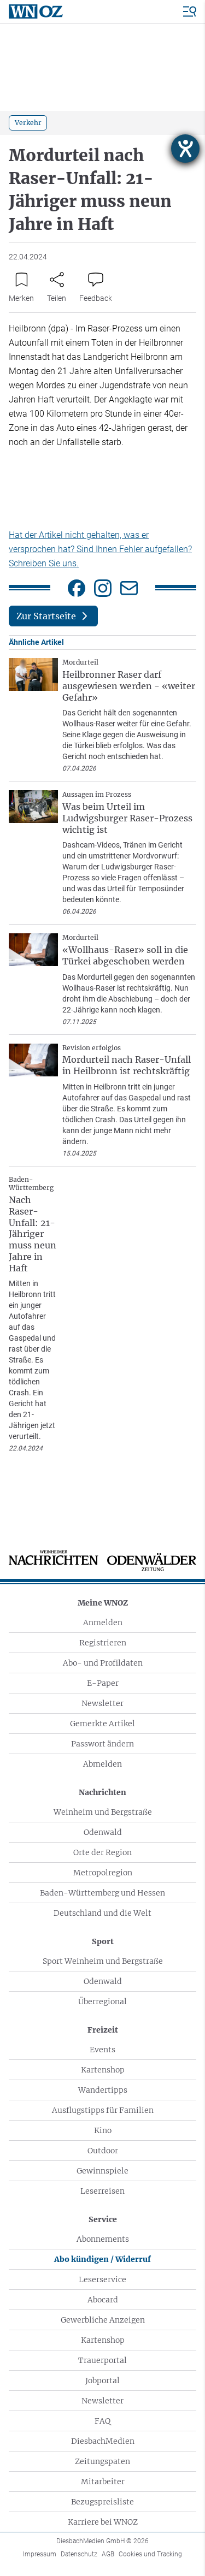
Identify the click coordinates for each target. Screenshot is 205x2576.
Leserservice (102, 2279)
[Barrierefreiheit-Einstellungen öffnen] (185, 149)
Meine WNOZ (103, 1603)
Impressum (40, 2554)
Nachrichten (102, 1792)
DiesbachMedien (103, 2441)
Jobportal (102, 2380)
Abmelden (102, 1764)
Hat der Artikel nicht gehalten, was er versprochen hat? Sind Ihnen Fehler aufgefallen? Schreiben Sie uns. (100, 549)
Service (103, 2219)
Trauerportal (102, 2360)
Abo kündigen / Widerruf (102, 2259)
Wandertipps (103, 2090)
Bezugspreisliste (102, 2502)
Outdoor (103, 2151)
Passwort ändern (102, 1744)
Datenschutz (79, 2554)
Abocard (103, 2300)
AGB (108, 2554)
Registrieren (103, 1643)
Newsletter (102, 1703)
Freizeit (103, 2030)
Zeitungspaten (102, 2461)
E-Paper (103, 1683)
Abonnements (103, 2239)
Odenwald (103, 1832)
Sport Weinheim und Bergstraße (103, 1961)
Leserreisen (102, 2191)
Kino (103, 2130)
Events (102, 2050)
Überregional (102, 2001)
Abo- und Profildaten (103, 1663)
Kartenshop (103, 2070)
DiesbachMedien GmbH (102, 2541)
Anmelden (103, 1622)
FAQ (102, 2421)
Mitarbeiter (103, 2482)
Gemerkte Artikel (102, 1724)
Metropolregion (103, 1873)
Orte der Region (102, 1852)
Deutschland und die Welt (102, 1913)
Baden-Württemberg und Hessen (102, 1893)
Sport (103, 1941)
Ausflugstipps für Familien (103, 2110)
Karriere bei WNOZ (103, 2522)
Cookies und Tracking (150, 2554)
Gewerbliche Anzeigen (103, 2320)
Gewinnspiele (102, 2171)
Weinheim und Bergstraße (103, 1812)
